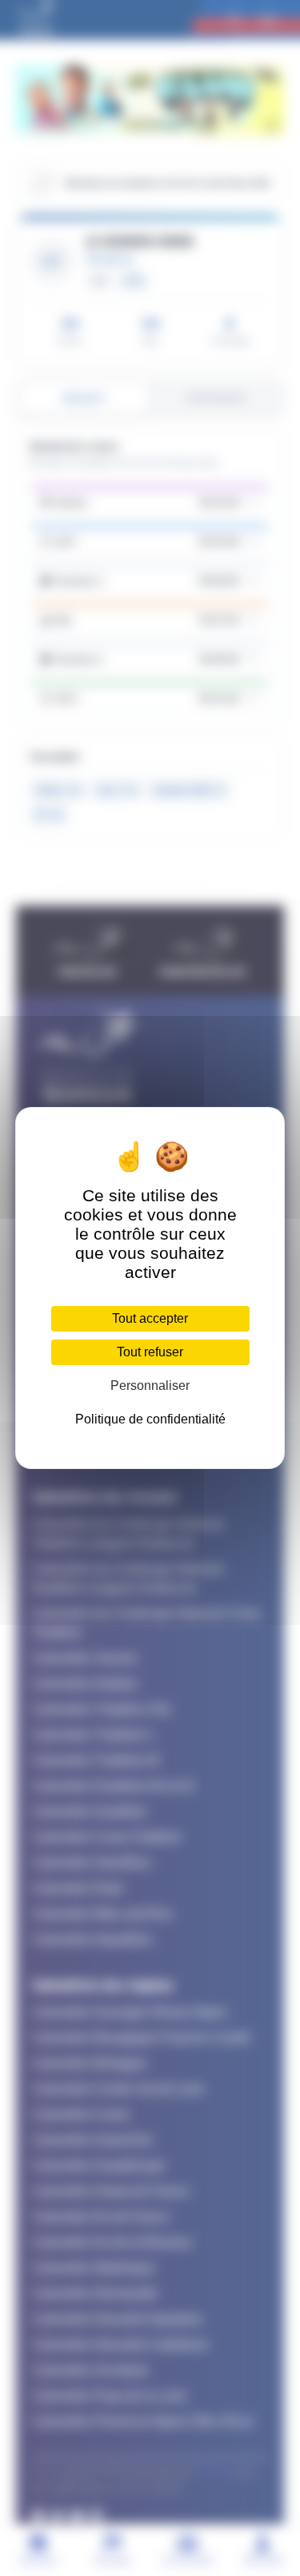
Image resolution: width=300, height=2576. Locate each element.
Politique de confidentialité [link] (150, 1419)
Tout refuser (150, 1352)
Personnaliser (150, 1386)
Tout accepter (150, 1318)
